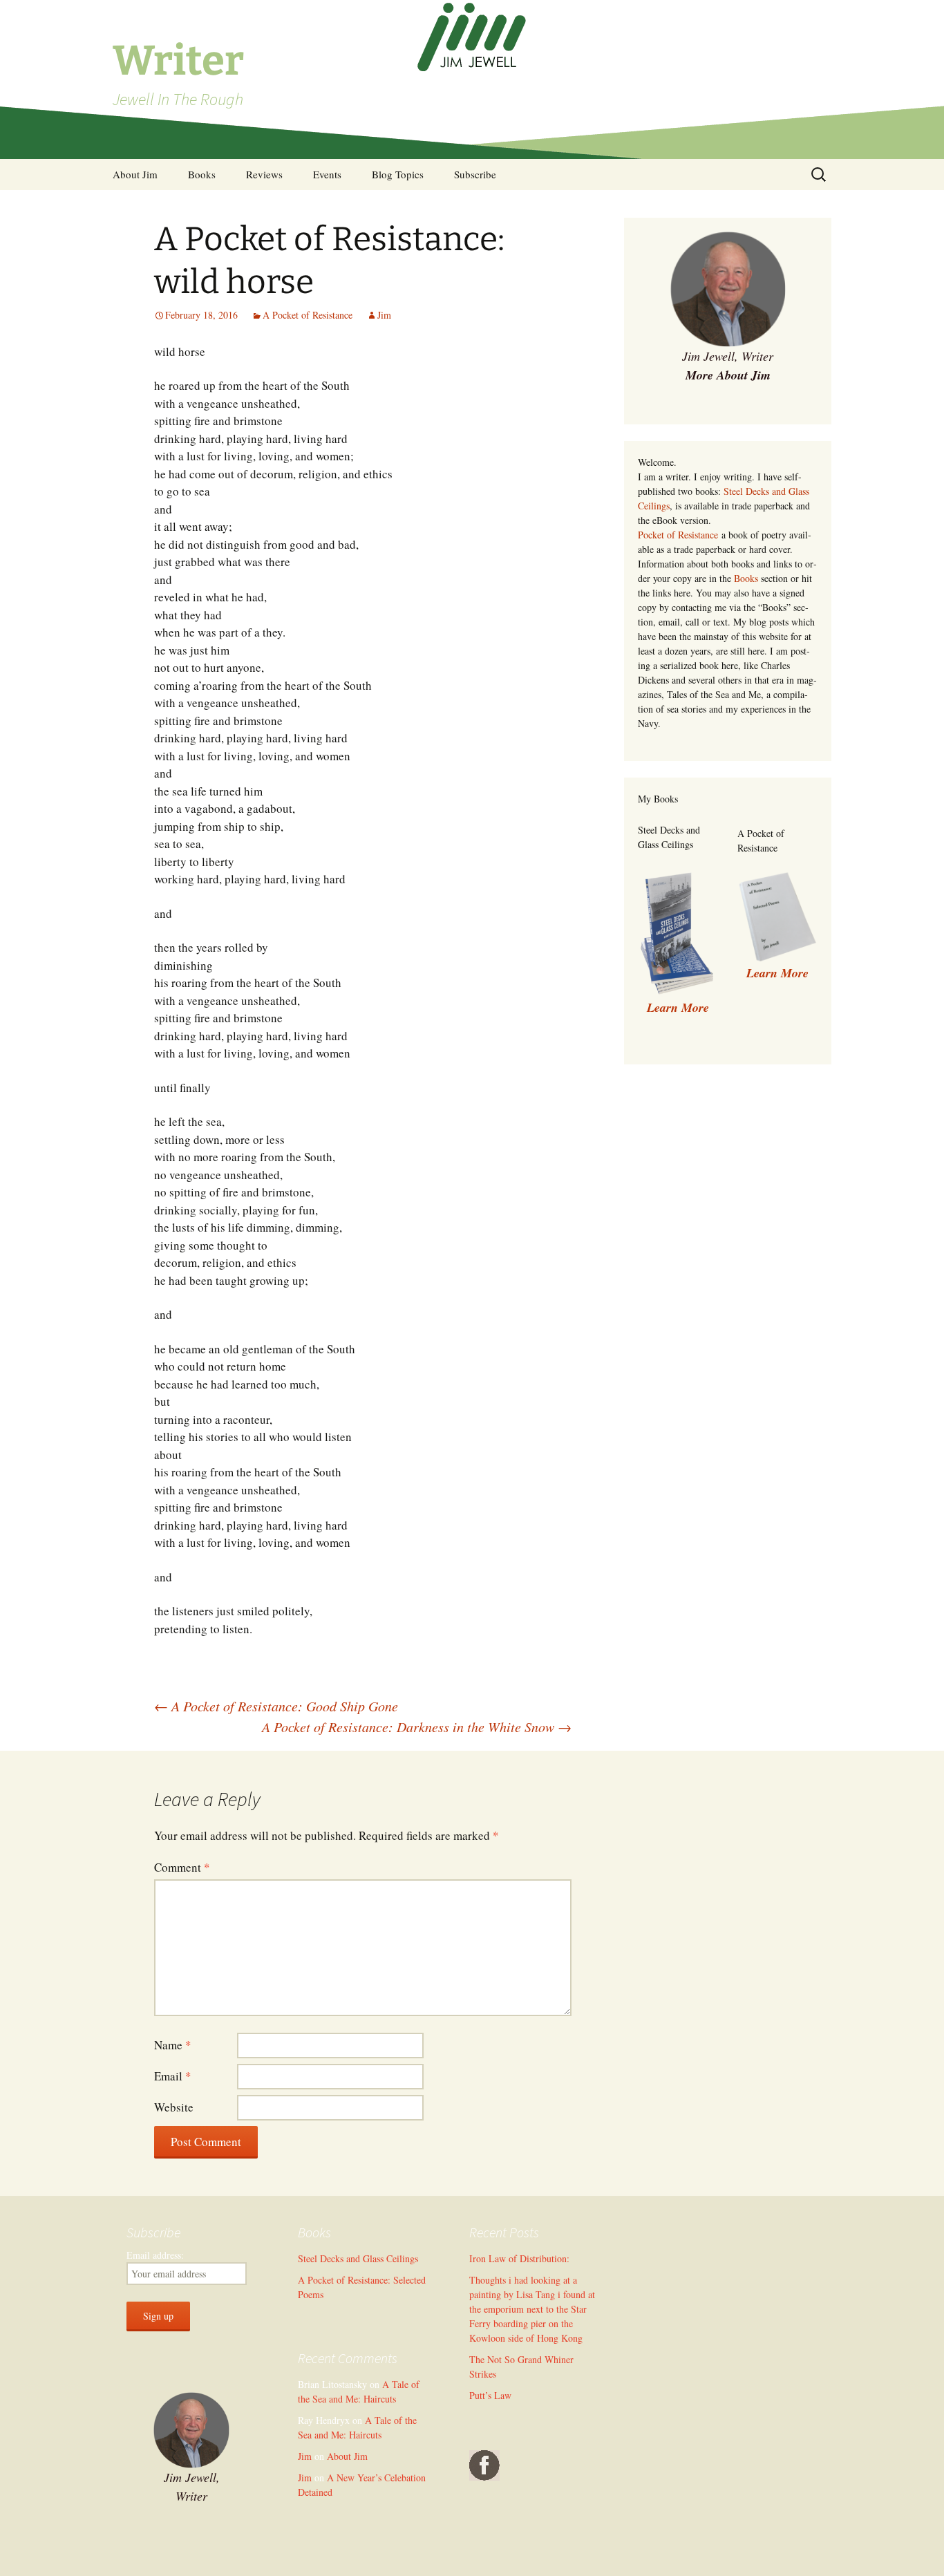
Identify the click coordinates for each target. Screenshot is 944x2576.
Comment (182, 1867)
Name (173, 2045)
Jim (384, 315)
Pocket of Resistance (678, 535)
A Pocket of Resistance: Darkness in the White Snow (417, 1727)
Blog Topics (398, 174)
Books (202, 174)
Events (327, 174)
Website (174, 2107)
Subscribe (475, 174)
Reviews (264, 174)
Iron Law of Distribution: (519, 2258)
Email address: (155, 2255)
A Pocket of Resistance (308, 315)
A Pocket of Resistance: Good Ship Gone (276, 1706)
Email (173, 2076)
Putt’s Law (490, 2395)
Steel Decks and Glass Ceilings (358, 2258)
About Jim (135, 174)
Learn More (777, 973)
